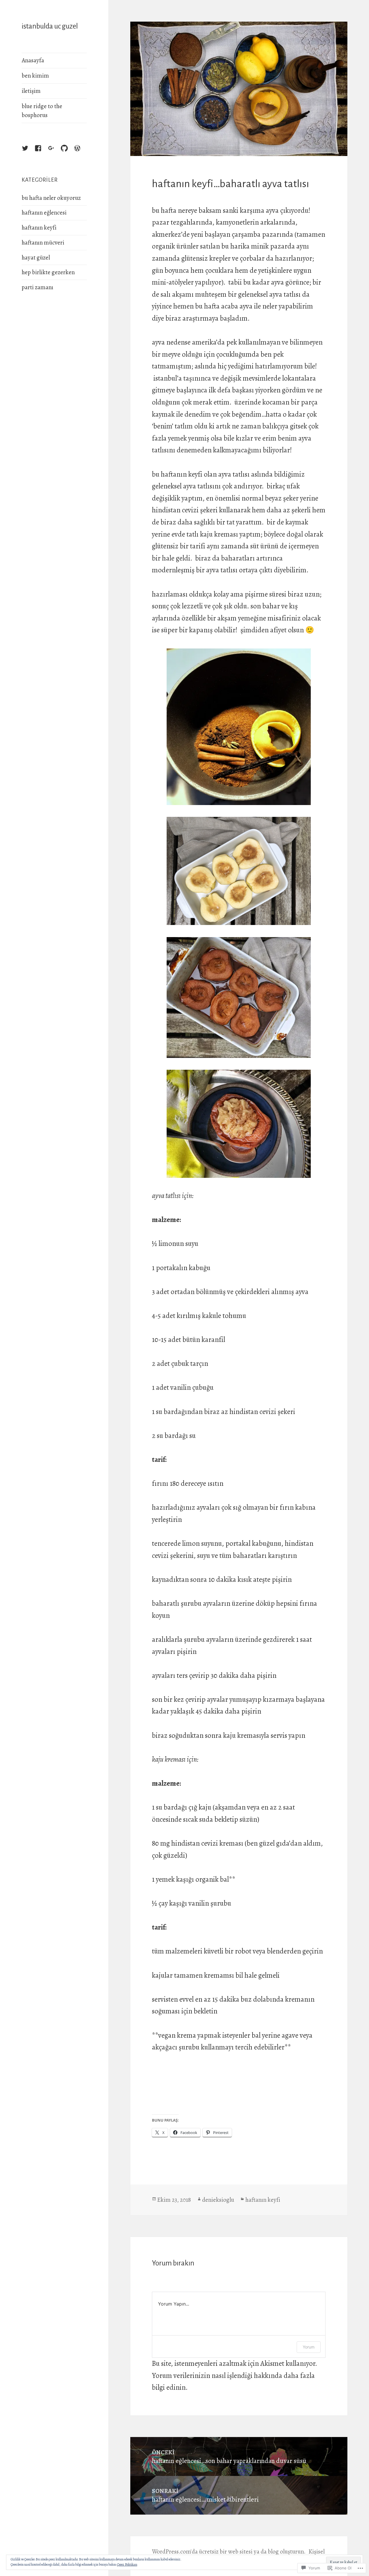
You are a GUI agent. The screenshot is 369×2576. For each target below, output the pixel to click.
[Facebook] (44, 154)
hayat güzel (36, 257)
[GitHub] (70, 154)
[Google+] (57, 154)
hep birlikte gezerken (48, 272)
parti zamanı (37, 287)
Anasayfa (33, 60)
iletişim (31, 91)
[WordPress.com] (83, 154)
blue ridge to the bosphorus (42, 111)
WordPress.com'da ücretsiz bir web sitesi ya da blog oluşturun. (229, 2551)
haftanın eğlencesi (44, 213)
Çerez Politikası (127, 2564)
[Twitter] (31, 154)
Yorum (309, 2347)
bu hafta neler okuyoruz (51, 198)
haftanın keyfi (39, 227)
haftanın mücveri (43, 242)
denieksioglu (218, 2200)
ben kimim (35, 76)
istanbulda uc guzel (50, 26)
